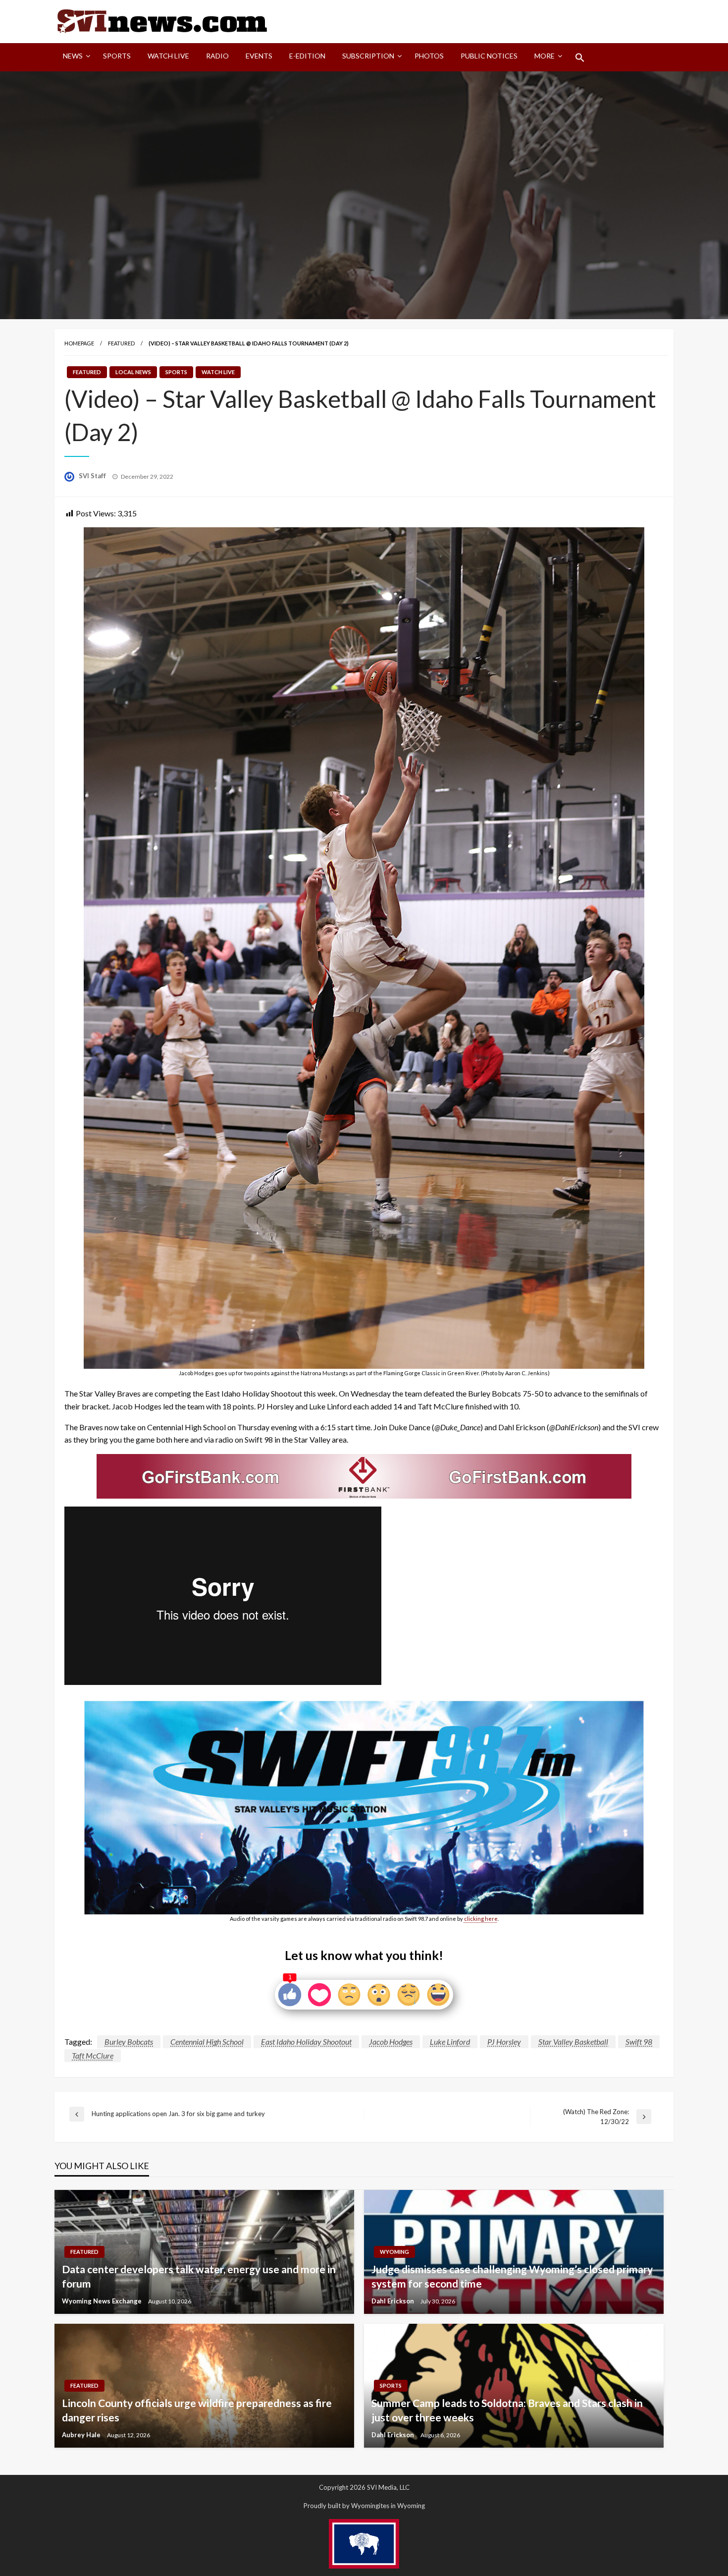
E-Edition (307, 56)
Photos (429, 56)
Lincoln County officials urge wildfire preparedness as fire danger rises (197, 2410)
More (545, 56)
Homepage (79, 343)
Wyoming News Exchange (103, 2301)
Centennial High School (207, 2042)
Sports (117, 56)
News (73, 56)
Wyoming (394, 2252)
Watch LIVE (168, 56)
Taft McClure (93, 2055)
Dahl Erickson (393, 2301)
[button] (580, 57)
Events (259, 56)
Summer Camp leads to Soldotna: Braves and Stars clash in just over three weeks (507, 2410)
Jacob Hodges (391, 2042)
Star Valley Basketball (573, 2042)
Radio (217, 56)
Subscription (368, 56)
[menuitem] (75, 57)
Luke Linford (450, 2042)
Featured (121, 343)
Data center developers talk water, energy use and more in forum (199, 2276)
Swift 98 (639, 2042)
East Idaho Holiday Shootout (306, 2042)
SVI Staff (93, 476)
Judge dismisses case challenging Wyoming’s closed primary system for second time (512, 2276)
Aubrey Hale (82, 2435)
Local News (133, 372)
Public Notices (489, 56)
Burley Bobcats (129, 2042)
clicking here (481, 1919)
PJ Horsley (504, 2042)
